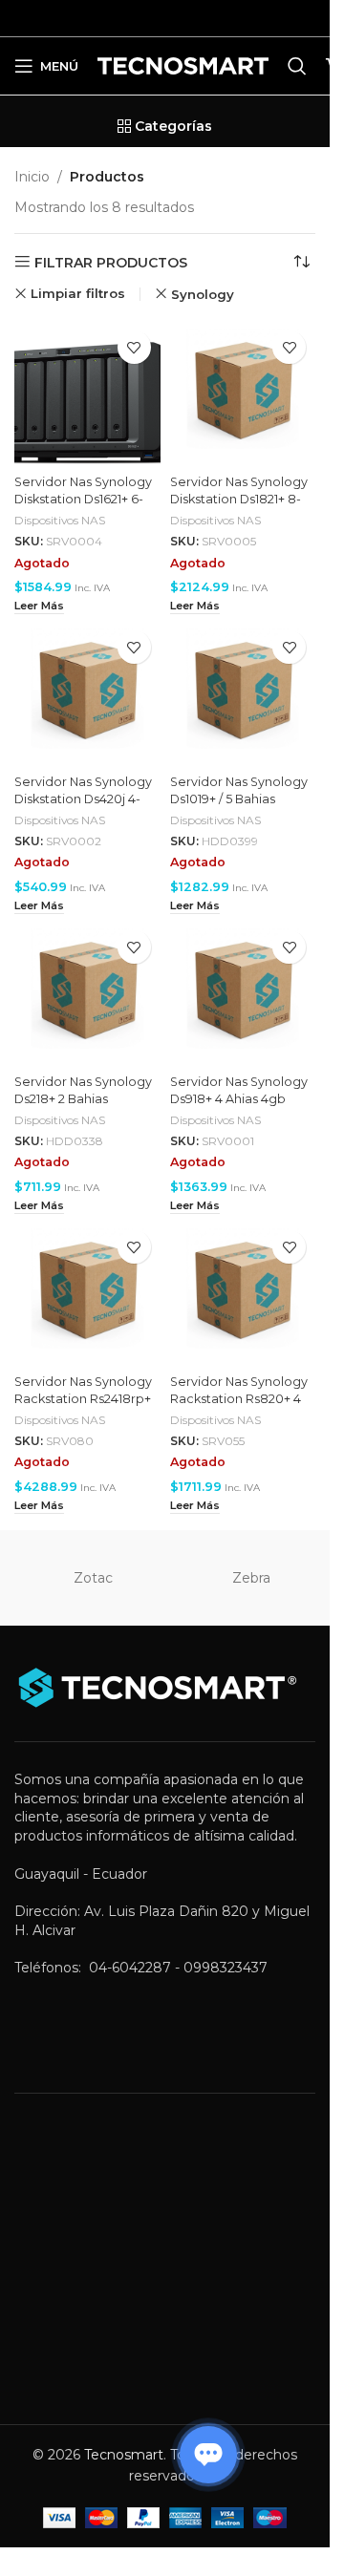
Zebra (251, 1578)
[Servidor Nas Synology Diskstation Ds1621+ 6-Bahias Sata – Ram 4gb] (87, 394)
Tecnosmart (124, 2455)
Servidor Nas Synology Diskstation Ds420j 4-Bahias (83, 798)
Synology (203, 294)
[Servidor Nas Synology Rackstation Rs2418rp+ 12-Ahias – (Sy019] (87, 1294)
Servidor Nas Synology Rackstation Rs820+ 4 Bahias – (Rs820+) (239, 1398)
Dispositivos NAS (60, 520)
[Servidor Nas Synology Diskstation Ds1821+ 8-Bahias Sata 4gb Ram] (243, 394)
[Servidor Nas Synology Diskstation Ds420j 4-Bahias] (87, 694)
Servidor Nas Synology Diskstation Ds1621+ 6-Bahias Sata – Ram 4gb (84, 499)
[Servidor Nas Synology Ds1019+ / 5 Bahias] (243, 694)
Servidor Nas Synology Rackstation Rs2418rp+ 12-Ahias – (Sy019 (83, 1398)
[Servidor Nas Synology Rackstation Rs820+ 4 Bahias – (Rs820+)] (243, 1294)
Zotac (93, 1578)
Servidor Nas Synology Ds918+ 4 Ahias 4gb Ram (239, 1098)
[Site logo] (183, 65)
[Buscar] (297, 66)
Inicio (32, 177)
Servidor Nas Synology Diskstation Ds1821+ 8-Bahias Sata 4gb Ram (239, 499)
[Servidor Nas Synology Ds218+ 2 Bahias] (87, 994)
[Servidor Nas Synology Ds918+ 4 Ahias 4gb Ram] (243, 994)
